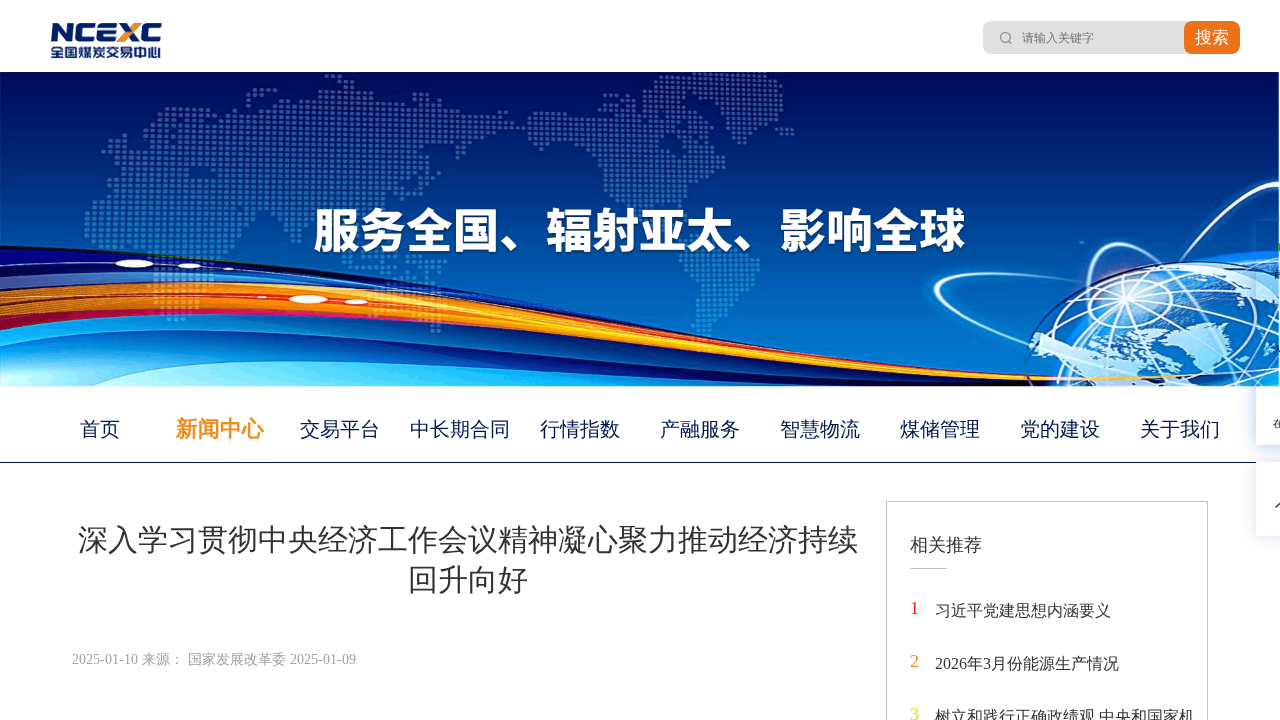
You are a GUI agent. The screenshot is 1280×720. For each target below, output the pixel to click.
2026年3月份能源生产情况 (1027, 663)
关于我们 (1180, 429)
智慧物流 (820, 429)
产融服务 (700, 429)
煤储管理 (940, 429)
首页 (100, 429)
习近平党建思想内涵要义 (1023, 610)
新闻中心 (220, 428)
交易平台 (340, 429)
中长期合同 (460, 429)
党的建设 (1060, 429)
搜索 (1212, 37)
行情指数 (580, 429)
